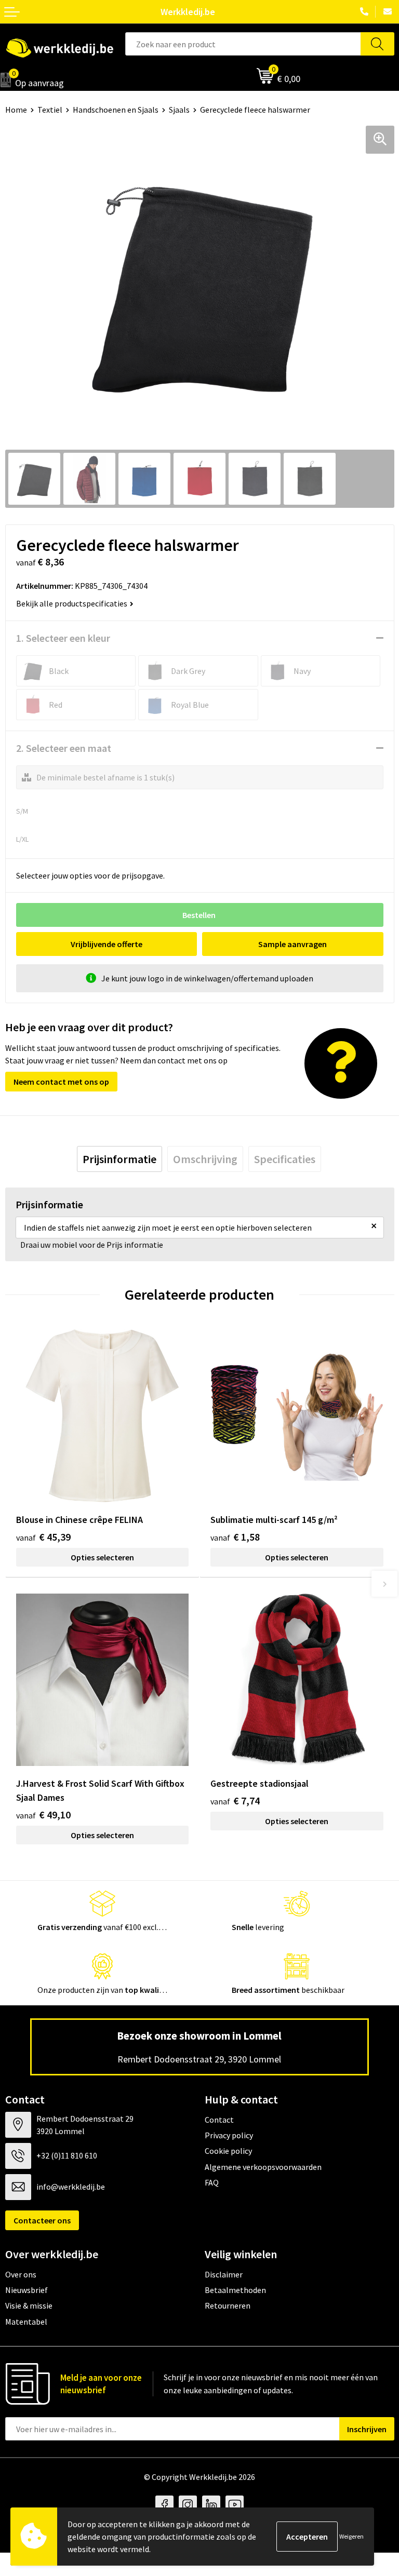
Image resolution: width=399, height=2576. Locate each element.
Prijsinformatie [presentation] (119, 1159)
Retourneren (228, 2305)
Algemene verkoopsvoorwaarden (263, 2167)
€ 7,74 (235, 1800)
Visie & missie (29, 2305)
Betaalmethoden (235, 2290)
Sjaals (179, 110)
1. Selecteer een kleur (63, 638)
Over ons (21, 2274)
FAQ (212, 2182)
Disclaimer (224, 2274)
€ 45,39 (43, 1537)
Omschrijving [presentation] (205, 1159)
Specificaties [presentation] (285, 1159)
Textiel (50, 110)
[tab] (119, 1159)
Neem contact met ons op (61, 1082)
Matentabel (26, 2322)
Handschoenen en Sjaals (116, 110)
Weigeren (351, 2536)
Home (16, 110)
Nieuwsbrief (26, 2290)
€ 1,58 (235, 1537)
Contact (219, 2120)
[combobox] (243, 44)
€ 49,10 (43, 1815)
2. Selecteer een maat (64, 748)
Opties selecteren (102, 1557)
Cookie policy (228, 2151)
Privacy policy (229, 2135)
